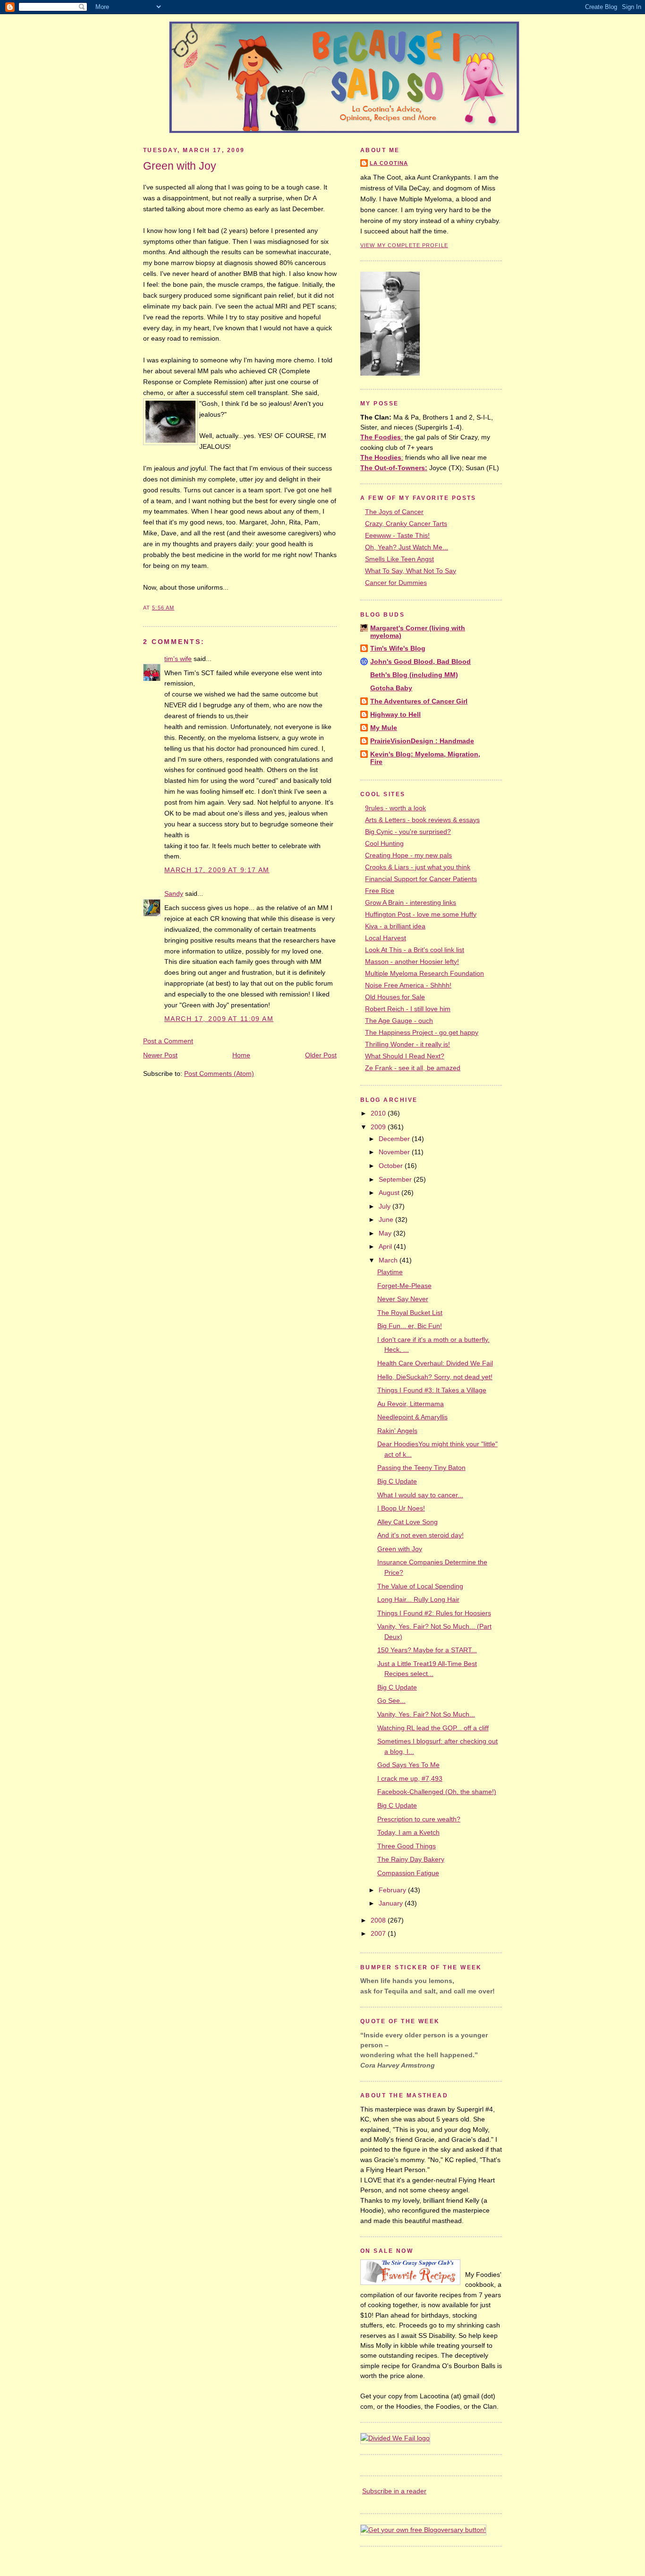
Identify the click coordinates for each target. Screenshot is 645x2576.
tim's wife (178, 659)
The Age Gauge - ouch (399, 1021)
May (386, 1233)
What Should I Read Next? (405, 1056)
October (392, 1166)
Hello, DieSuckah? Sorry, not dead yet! (435, 1377)
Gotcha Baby (391, 688)
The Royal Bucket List (410, 1313)
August (390, 1193)
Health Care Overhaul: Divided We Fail (435, 1363)
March (389, 1260)
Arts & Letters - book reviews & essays (422, 820)
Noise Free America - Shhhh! (408, 985)
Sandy (174, 893)
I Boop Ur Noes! (401, 1508)
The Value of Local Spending (420, 1586)
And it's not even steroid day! (420, 1535)
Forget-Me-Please (404, 1286)
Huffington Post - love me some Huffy (421, 914)
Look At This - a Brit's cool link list (415, 950)
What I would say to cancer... (420, 1495)
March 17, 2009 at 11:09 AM (219, 1019)
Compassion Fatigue (408, 1873)
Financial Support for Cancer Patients (421, 879)
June (387, 1219)
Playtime (390, 1272)
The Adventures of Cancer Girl (419, 701)
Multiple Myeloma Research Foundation (424, 973)
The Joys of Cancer (394, 512)
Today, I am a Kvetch (408, 1832)
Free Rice (380, 891)
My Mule (384, 728)
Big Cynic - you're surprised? (408, 832)
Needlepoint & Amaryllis (412, 1417)
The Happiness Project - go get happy (422, 1032)
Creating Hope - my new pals (408, 855)
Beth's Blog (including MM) (414, 675)
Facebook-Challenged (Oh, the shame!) (437, 1792)
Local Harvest (386, 938)
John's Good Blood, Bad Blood (420, 661)
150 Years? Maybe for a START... (427, 1650)
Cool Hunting (384, 843)
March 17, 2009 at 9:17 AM (217, 870)
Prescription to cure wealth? (419, 1819)
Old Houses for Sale (395, 997)
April (386, 1246)
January (392, 1903)
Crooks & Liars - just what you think (418, 867)
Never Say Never (403, 1299)
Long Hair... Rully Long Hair (418, 1599)
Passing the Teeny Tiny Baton (421, 1468)
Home (241, 1055)
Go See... (391, 1700)
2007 (379, 1933)
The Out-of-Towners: (394, 468)
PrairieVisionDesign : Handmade (422, 741)
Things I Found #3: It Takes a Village (432, 1390)
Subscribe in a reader (394, 2491)
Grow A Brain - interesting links (411, 902)
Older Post (321, 1055)
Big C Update (397, 1481)
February (393, 1890)
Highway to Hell (395, 714)
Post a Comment (168, 1041)
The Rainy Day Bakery (411, 1859)
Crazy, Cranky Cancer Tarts (406, 524)
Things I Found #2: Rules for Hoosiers (434, 1613)
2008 (379, 1920)
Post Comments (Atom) (219, 1073)
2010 (379, 1113)
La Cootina (389, 163)
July (386, 1206)
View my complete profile (404, 245)
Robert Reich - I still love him (408, 1009)
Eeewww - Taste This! (397, 535)
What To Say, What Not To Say (411, 571)
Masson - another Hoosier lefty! (412, 962)
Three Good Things (407, 1846)
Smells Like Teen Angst (399, 559)
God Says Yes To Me (408, 1765)
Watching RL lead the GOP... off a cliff (433, 1728)
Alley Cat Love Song (407, 1522)
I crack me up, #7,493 (410, 1778)
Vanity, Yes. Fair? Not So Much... (426, 1714)
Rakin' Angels (397, 1431)
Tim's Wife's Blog (398, 648)
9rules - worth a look (395, 808)
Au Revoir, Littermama (411, 1404)
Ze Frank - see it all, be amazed (413, 1068)
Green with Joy (180, 166)
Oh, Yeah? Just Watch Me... (407, 547)
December (395, 1139)
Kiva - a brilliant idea (395, 926)
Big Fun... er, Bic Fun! (410, 1326)
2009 (379, 1127)
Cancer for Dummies (396, 583)
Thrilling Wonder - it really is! (407, 1044)
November (395, 1152)
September (396, 1179)
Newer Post (160, 1055)
